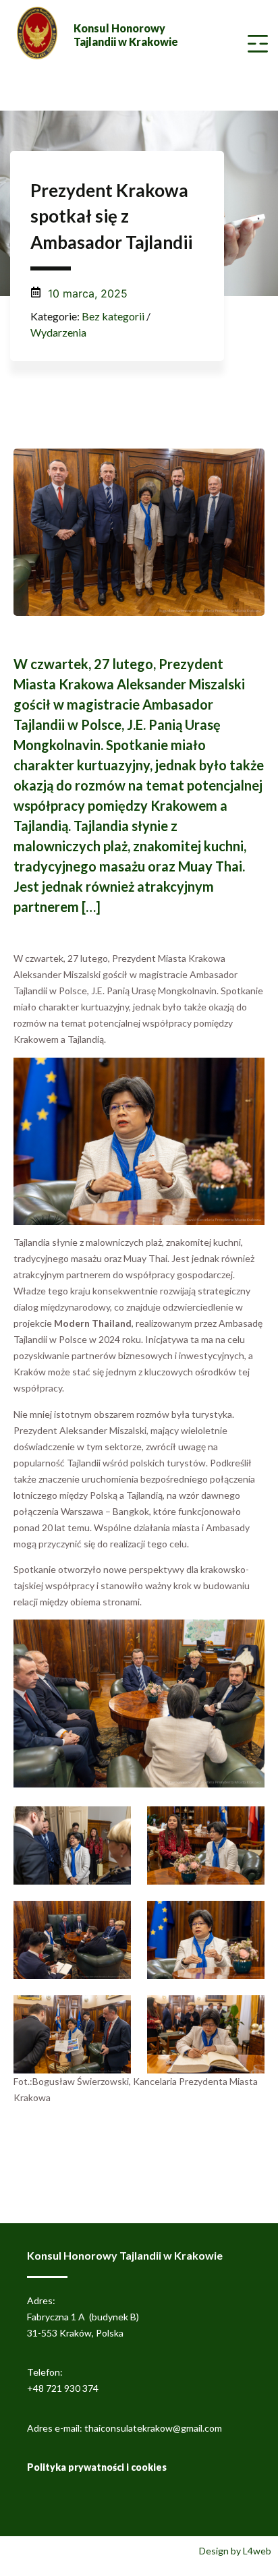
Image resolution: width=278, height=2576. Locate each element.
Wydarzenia (58, 332)
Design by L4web (235, 2551)
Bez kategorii (113, 316)
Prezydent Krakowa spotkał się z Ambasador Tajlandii (111, 216)
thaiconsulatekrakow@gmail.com (153, 2428)
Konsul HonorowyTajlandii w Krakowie (126, 35)
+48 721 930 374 (63, 2388)
